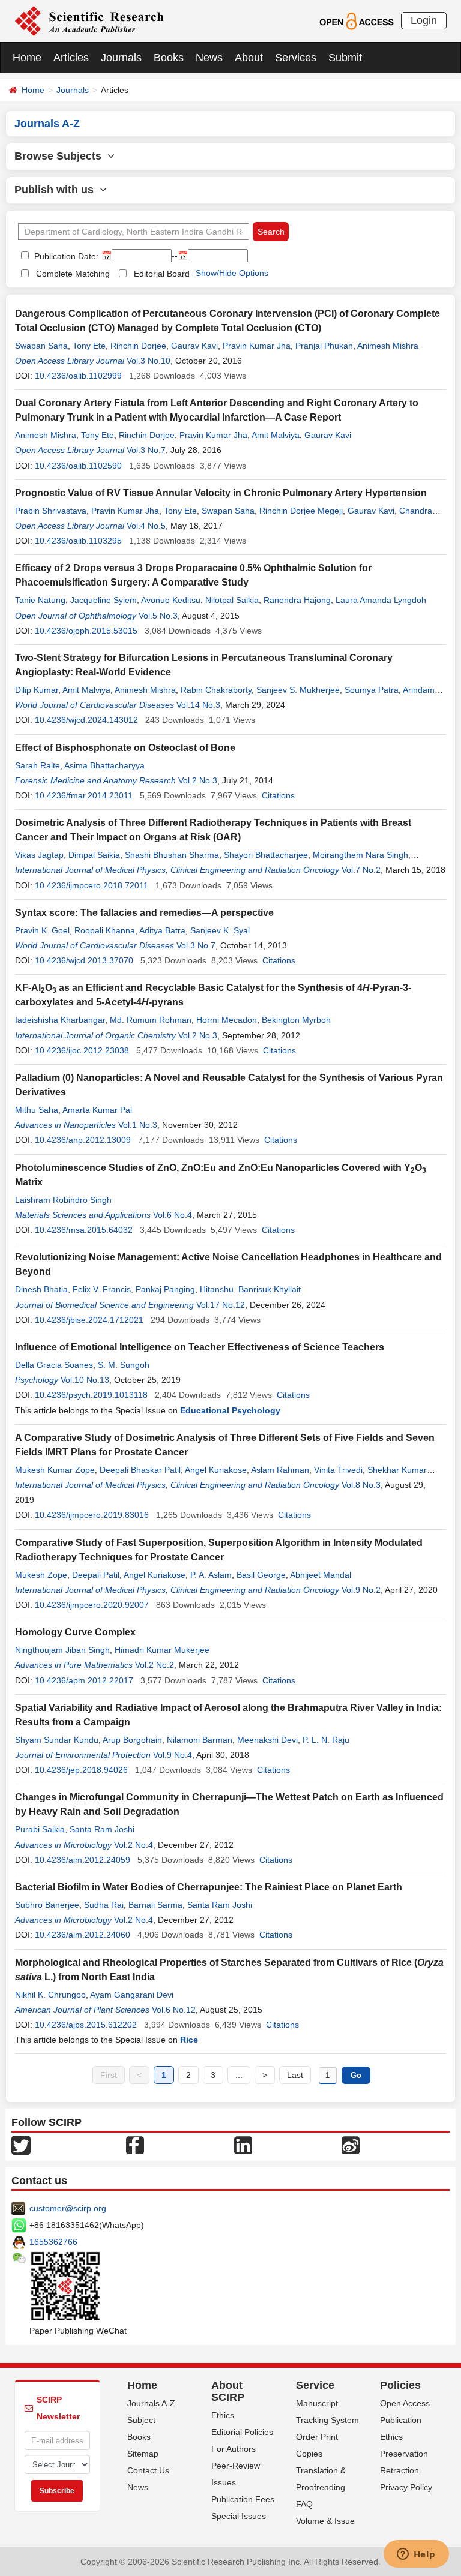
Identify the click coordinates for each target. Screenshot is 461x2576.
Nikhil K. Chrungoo (50, 1995)
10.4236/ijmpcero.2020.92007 (92, 1605)
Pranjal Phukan (324, 346)
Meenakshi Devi (267, 1740)
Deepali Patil (96, 1575)
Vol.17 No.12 (221, 1305)
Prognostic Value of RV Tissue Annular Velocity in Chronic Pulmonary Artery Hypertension (221, 493)
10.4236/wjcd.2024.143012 (86, 720)
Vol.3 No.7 (146, 450)
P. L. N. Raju (326, 1740)
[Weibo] (351, 2145)
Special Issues (239, 2516)
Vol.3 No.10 (149, 361)
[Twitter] (21, 2145)
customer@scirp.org (68, 2208)
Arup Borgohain (132, 1740)
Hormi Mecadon (227, 1020)
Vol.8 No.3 (361, 1485)
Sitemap (143, 2454)
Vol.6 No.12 (174, 2010)
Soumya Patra (372, 690)
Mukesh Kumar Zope (55, 1470)
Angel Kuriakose (216, 1470)
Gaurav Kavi (194, 346)
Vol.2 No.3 (198, 780)
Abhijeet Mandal (321, 1575)
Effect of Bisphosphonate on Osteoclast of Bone (125, 748)
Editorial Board (162, 274)
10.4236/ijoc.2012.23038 (82, 1050)
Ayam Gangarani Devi (132, 1995)
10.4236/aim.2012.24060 (83, 1935)
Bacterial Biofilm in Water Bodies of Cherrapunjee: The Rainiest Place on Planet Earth (209, 1887)
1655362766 (53, 2242)
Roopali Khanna (105, 930)
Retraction (399, 2470)
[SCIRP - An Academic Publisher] (89, 20)
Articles (71, 58)
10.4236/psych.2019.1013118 (91, 1395)
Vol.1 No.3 (138, 1125)
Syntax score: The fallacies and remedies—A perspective (144, 913)
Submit (345, 58)
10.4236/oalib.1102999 (78, 376)
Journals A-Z (151, 2403)
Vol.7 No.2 (361, 870)
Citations (278, 795)
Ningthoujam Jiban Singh (62, 1650)
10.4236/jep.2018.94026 (81, 1770)
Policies (400, 2385)
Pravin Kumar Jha (257, 346)
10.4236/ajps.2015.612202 (86, 2025)
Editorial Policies (242, 2432)
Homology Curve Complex (75, 1632)
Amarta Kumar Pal (97, 1110)
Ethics (223, 2415)
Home (27, 58)
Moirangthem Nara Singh (360, 855)
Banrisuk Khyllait (270, 1289)
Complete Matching (73, 274)
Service (315, 2385)
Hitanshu (217, 1289)
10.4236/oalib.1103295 (78, 541)
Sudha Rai (104, 1905)
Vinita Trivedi (338, 1470)
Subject (141, 2420)
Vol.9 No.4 (173, 1755)
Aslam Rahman (280, 1470)
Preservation (404, 2454)
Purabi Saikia (40, 1829)
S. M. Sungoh (124, 1365)
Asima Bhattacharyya (104, 765)
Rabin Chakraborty (216, 690)
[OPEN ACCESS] (356, 20)
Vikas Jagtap (39, 855)
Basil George (261, 1575)
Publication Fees (243, 2499)
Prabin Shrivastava (51, 511)
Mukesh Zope (41, 1575)
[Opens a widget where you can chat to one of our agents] (416, 2555)
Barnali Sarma (155, 1905)
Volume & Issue (325, 2521)
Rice (189, 2040)
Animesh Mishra (388, 346)
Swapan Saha (41, 346)
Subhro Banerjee (47, 1905)
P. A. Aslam (211, 1575)
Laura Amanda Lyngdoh (381, 600)
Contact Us (148, 2470)
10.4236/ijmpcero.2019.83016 (92, 1515)
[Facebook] (135, 2145)
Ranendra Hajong (297, 600)
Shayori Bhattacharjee (266, 855)
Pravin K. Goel (42, 930)
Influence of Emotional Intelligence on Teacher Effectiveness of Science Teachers (200, 1347)
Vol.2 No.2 (155, 1665)
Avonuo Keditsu (171, 600)
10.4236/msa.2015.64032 (84, 1230)
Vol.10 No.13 (85, 1380)
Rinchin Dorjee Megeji (301, 511)
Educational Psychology (230, 1410)
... (239, 2075)
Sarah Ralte (38, 765)
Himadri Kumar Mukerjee (162, 1650)
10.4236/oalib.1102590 (78, 466)
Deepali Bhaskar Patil (140, 1470)
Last (295, 2075)
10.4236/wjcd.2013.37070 (84, 960)
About (249, 58)
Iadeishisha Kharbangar (60, 1020)
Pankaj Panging (165, 1289)
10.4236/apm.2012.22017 (84, 1680)
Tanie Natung (40, 600)
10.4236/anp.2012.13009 (83, 1140)
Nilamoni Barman (200, 1740)
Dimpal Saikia (94, 855)
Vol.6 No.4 (173, 1215)
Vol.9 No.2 (361, 1590)
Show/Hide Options (232, 273)
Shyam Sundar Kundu (57, 1740)
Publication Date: (65, 256)
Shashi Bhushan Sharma (172, 855)
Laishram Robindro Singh (63, 1200)
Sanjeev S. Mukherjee (298, 690)
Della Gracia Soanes (54, 1365)
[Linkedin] (243, 2145)
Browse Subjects (61, 156)
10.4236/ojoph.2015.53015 (86, 631)
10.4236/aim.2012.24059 (83, 1860)
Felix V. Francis (102, 1289)
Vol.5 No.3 (158, 616)
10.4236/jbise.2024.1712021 (89, 1320)
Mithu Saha (37, 1110)
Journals (121, 58)
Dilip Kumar (37, 690)
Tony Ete (89, 346)
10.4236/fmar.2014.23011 (84, 795)
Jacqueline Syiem (104, 600)
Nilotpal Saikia (232, 600)
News (209, 58)
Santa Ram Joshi (102, 1829)
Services (296, 58)
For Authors (234, 2449)
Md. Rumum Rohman (151, 1020)
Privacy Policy (406, 2487)
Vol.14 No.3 (198, 705)
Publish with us (57, 190)
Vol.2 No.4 (134, 1845)
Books (169, 58)
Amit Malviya (276, 435)
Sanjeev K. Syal (220, 930)
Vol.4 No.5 (146, 526)
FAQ (304, 2504)
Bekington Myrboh (296, 1020)
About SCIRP (228, 2391)
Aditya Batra (162, 930)
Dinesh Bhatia (41, 1289)
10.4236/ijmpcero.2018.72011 (92, 885)
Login (424, 20)
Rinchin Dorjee (138, 346)
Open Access (405, 2403)
